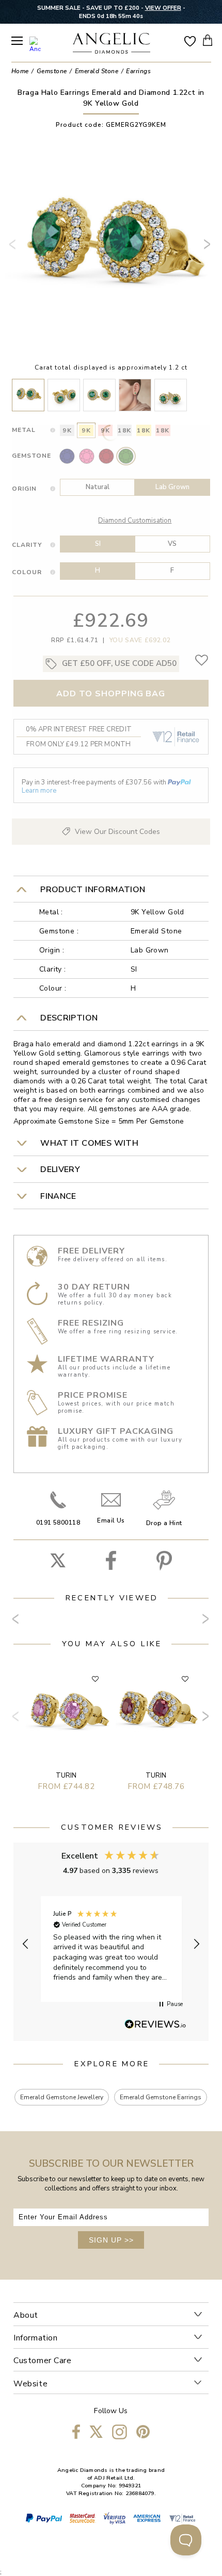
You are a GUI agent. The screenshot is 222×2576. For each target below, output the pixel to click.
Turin (66, 1776)
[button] (26, 1944)
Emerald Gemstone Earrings (161, 2097)
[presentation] (14, 248)
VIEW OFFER (163, 8)
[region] (111, 1944)
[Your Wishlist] (190, 40)
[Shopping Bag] (208, 40)
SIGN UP (111, 2240)
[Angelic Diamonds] (112, 44)
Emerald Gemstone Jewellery (62, 2097)
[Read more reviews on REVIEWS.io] (155, 2025)
